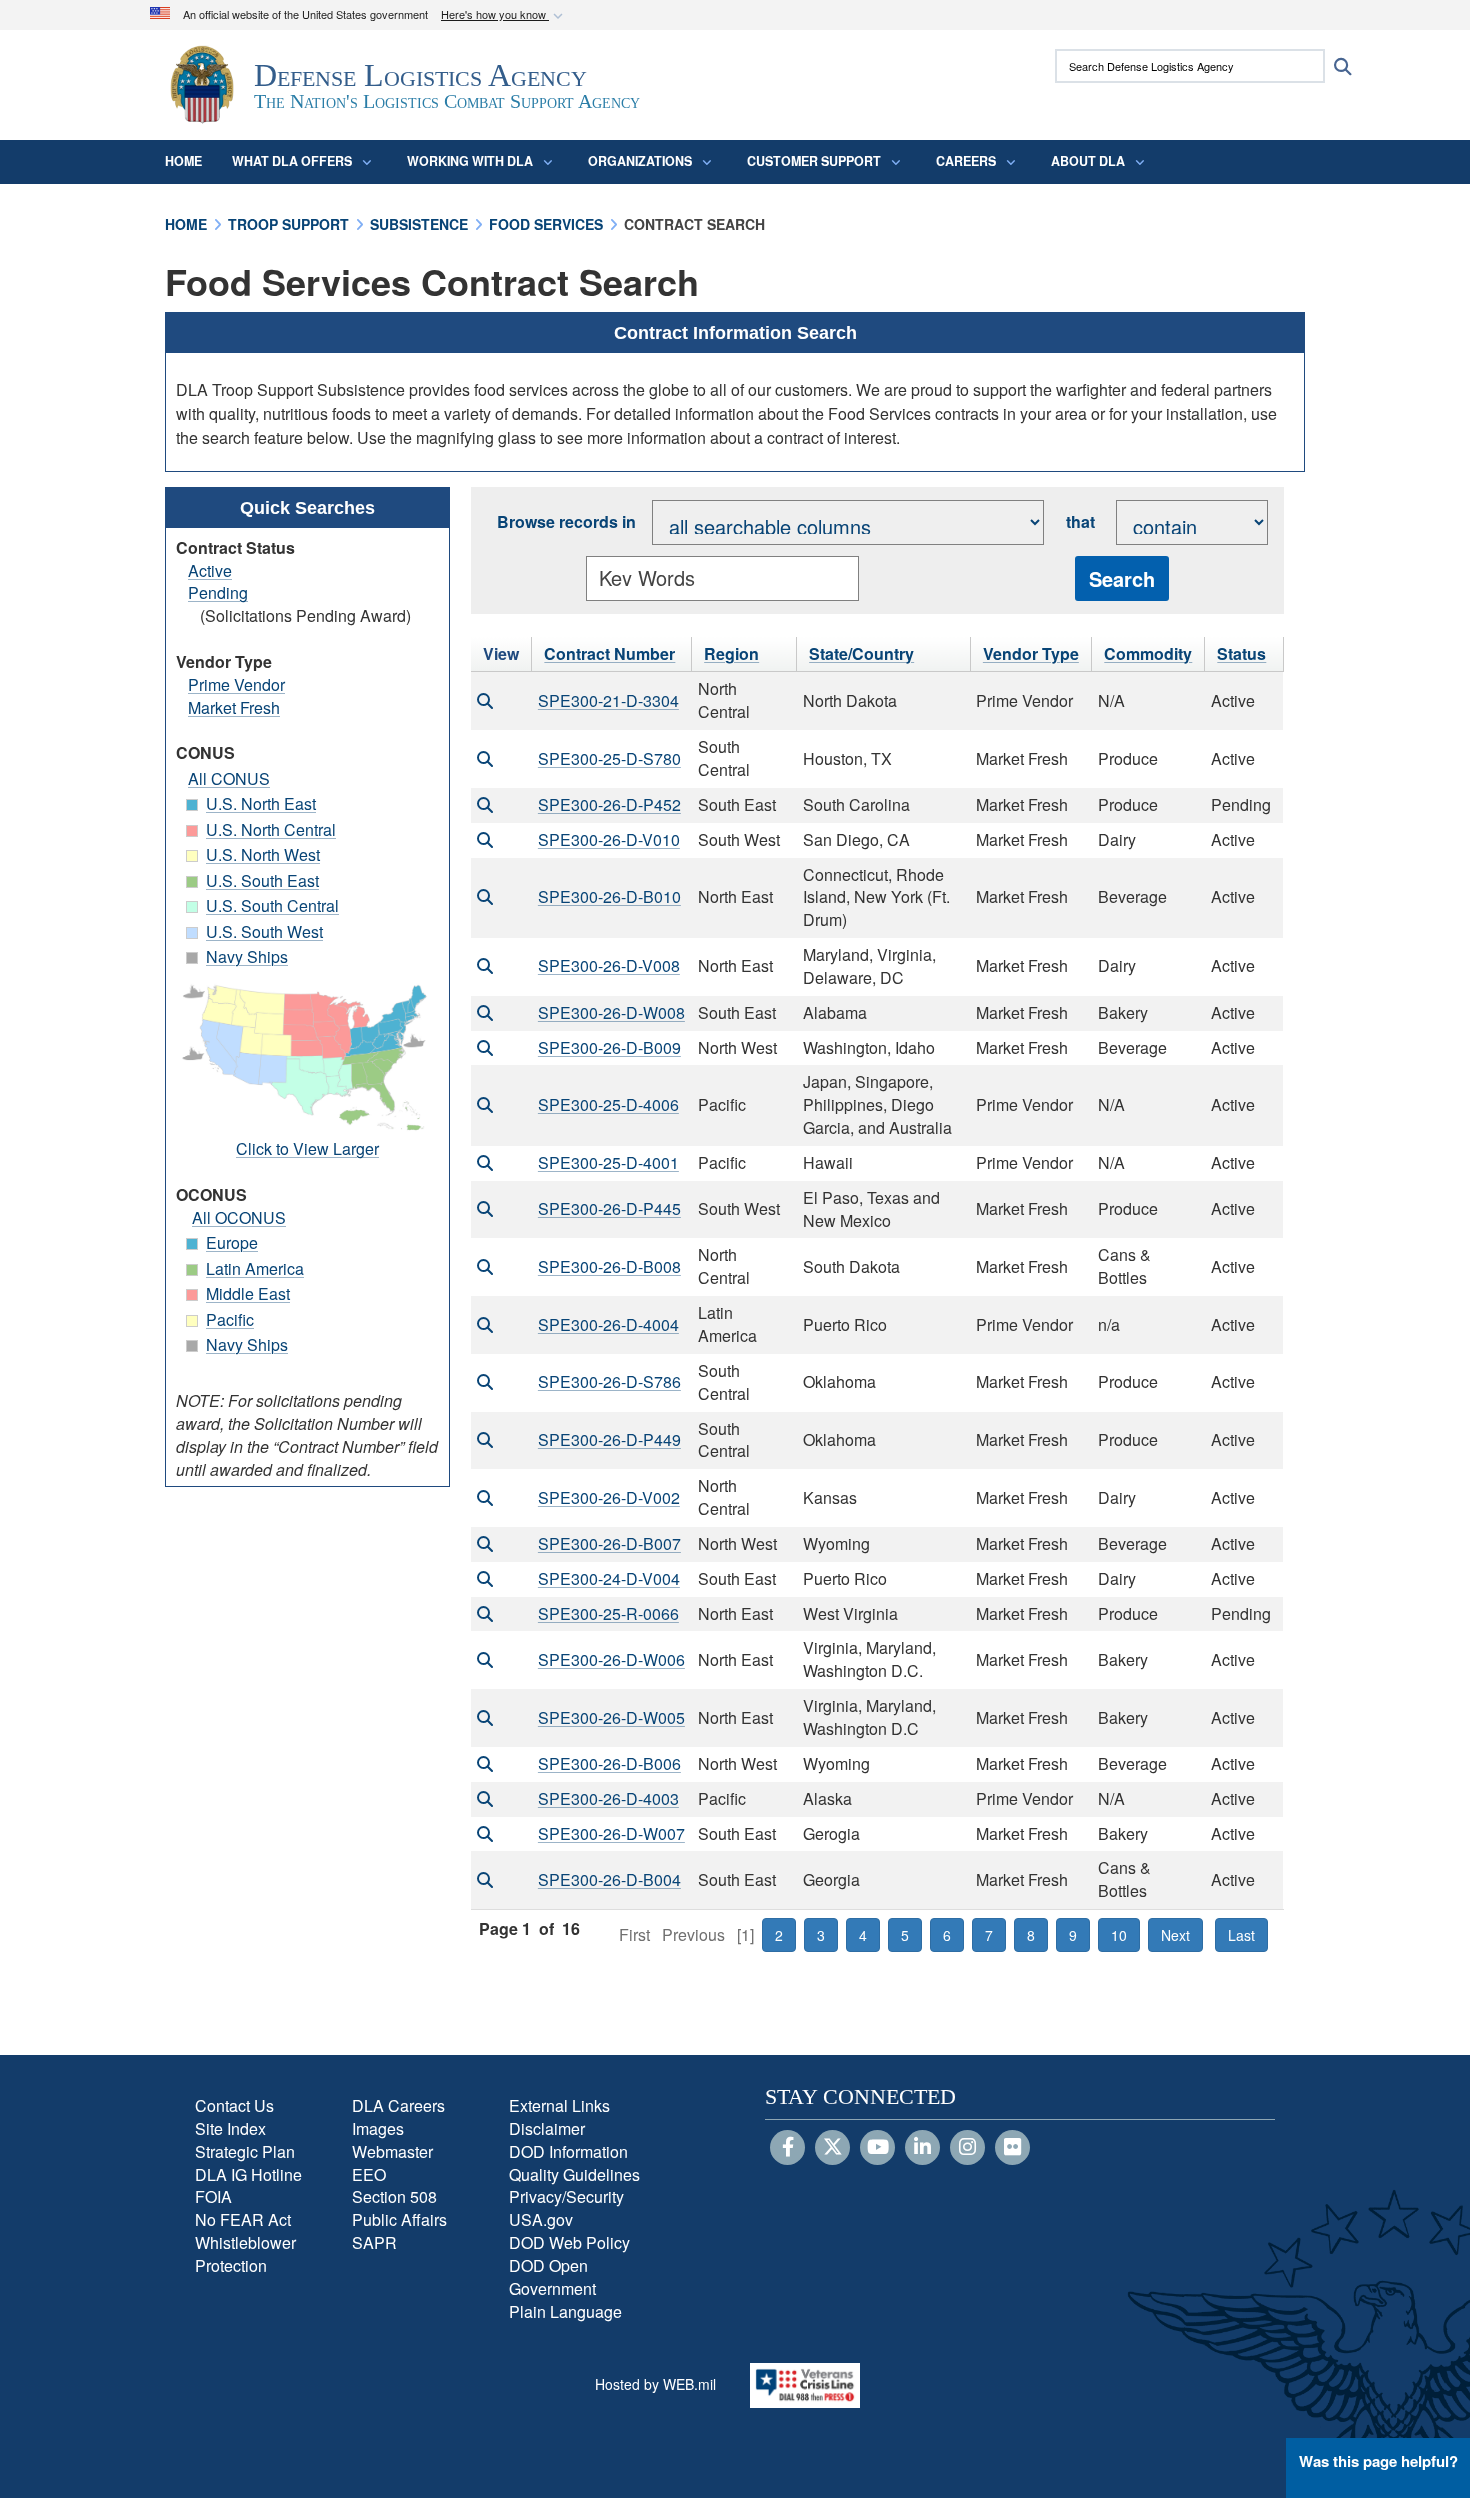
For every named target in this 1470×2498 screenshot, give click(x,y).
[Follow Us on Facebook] (787, 2148)
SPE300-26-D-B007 (609, 1543)
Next (1175, 1935)
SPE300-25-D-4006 (608, 1104)
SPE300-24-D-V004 (609, 1578)
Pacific (230, 1319)
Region (731, 653)
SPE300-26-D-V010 (609, 839)
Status (1241, 653)
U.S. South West (264, 931)
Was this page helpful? (1378, 2461)
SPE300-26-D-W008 (611, 1012)
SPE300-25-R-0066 (608, 1613)
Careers (966, 161)
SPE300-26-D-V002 (609, 1497)
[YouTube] (877, 2148)
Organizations (640, 161)
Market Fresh (234, 707)
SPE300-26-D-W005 (611, 1717)
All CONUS (229, 778)
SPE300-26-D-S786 (609, 1381)
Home (183, 161)
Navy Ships (247, 956)
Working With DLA (470, 161)
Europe (232, 1242)
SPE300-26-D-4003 (608, 1798)
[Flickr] (1012, 2148)
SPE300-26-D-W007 (611, 1833)
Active (210, 570)
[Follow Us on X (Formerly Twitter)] (832, 2148)
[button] (504, 15)
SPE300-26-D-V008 (609, 965)
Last (1241, 1935)
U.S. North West (263, 854)
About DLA (1088, 161)
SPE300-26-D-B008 (609, 1266)
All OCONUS (239, 1217)
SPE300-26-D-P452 (609, 804)
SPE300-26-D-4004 (608, 1324)
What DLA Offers (292, 161)
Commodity (1148, 653)
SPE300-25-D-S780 (609, 758)
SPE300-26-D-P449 (609, 1439)
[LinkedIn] (922, 2148)
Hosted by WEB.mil (655, 2384)
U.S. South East (262, 880)
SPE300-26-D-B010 (609, 896)
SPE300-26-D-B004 (609, 1879)
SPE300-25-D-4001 (608, 1162)
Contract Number (609, 653)
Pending (218, 592)
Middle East (248, 1293)
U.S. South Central (272, 905)
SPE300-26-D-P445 (609, 1208)
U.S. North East (261, 803)
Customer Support (814, 161)
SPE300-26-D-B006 (609, 1763)
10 (1119, 1935)
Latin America (255, 1268)
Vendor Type (1031, 653)
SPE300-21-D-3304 (608, 700)
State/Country (861, 653)
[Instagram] (967, 2148)
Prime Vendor (236, 684)
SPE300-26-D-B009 (609, 1047)
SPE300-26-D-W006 (611, 1659)
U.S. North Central (271, 829)
